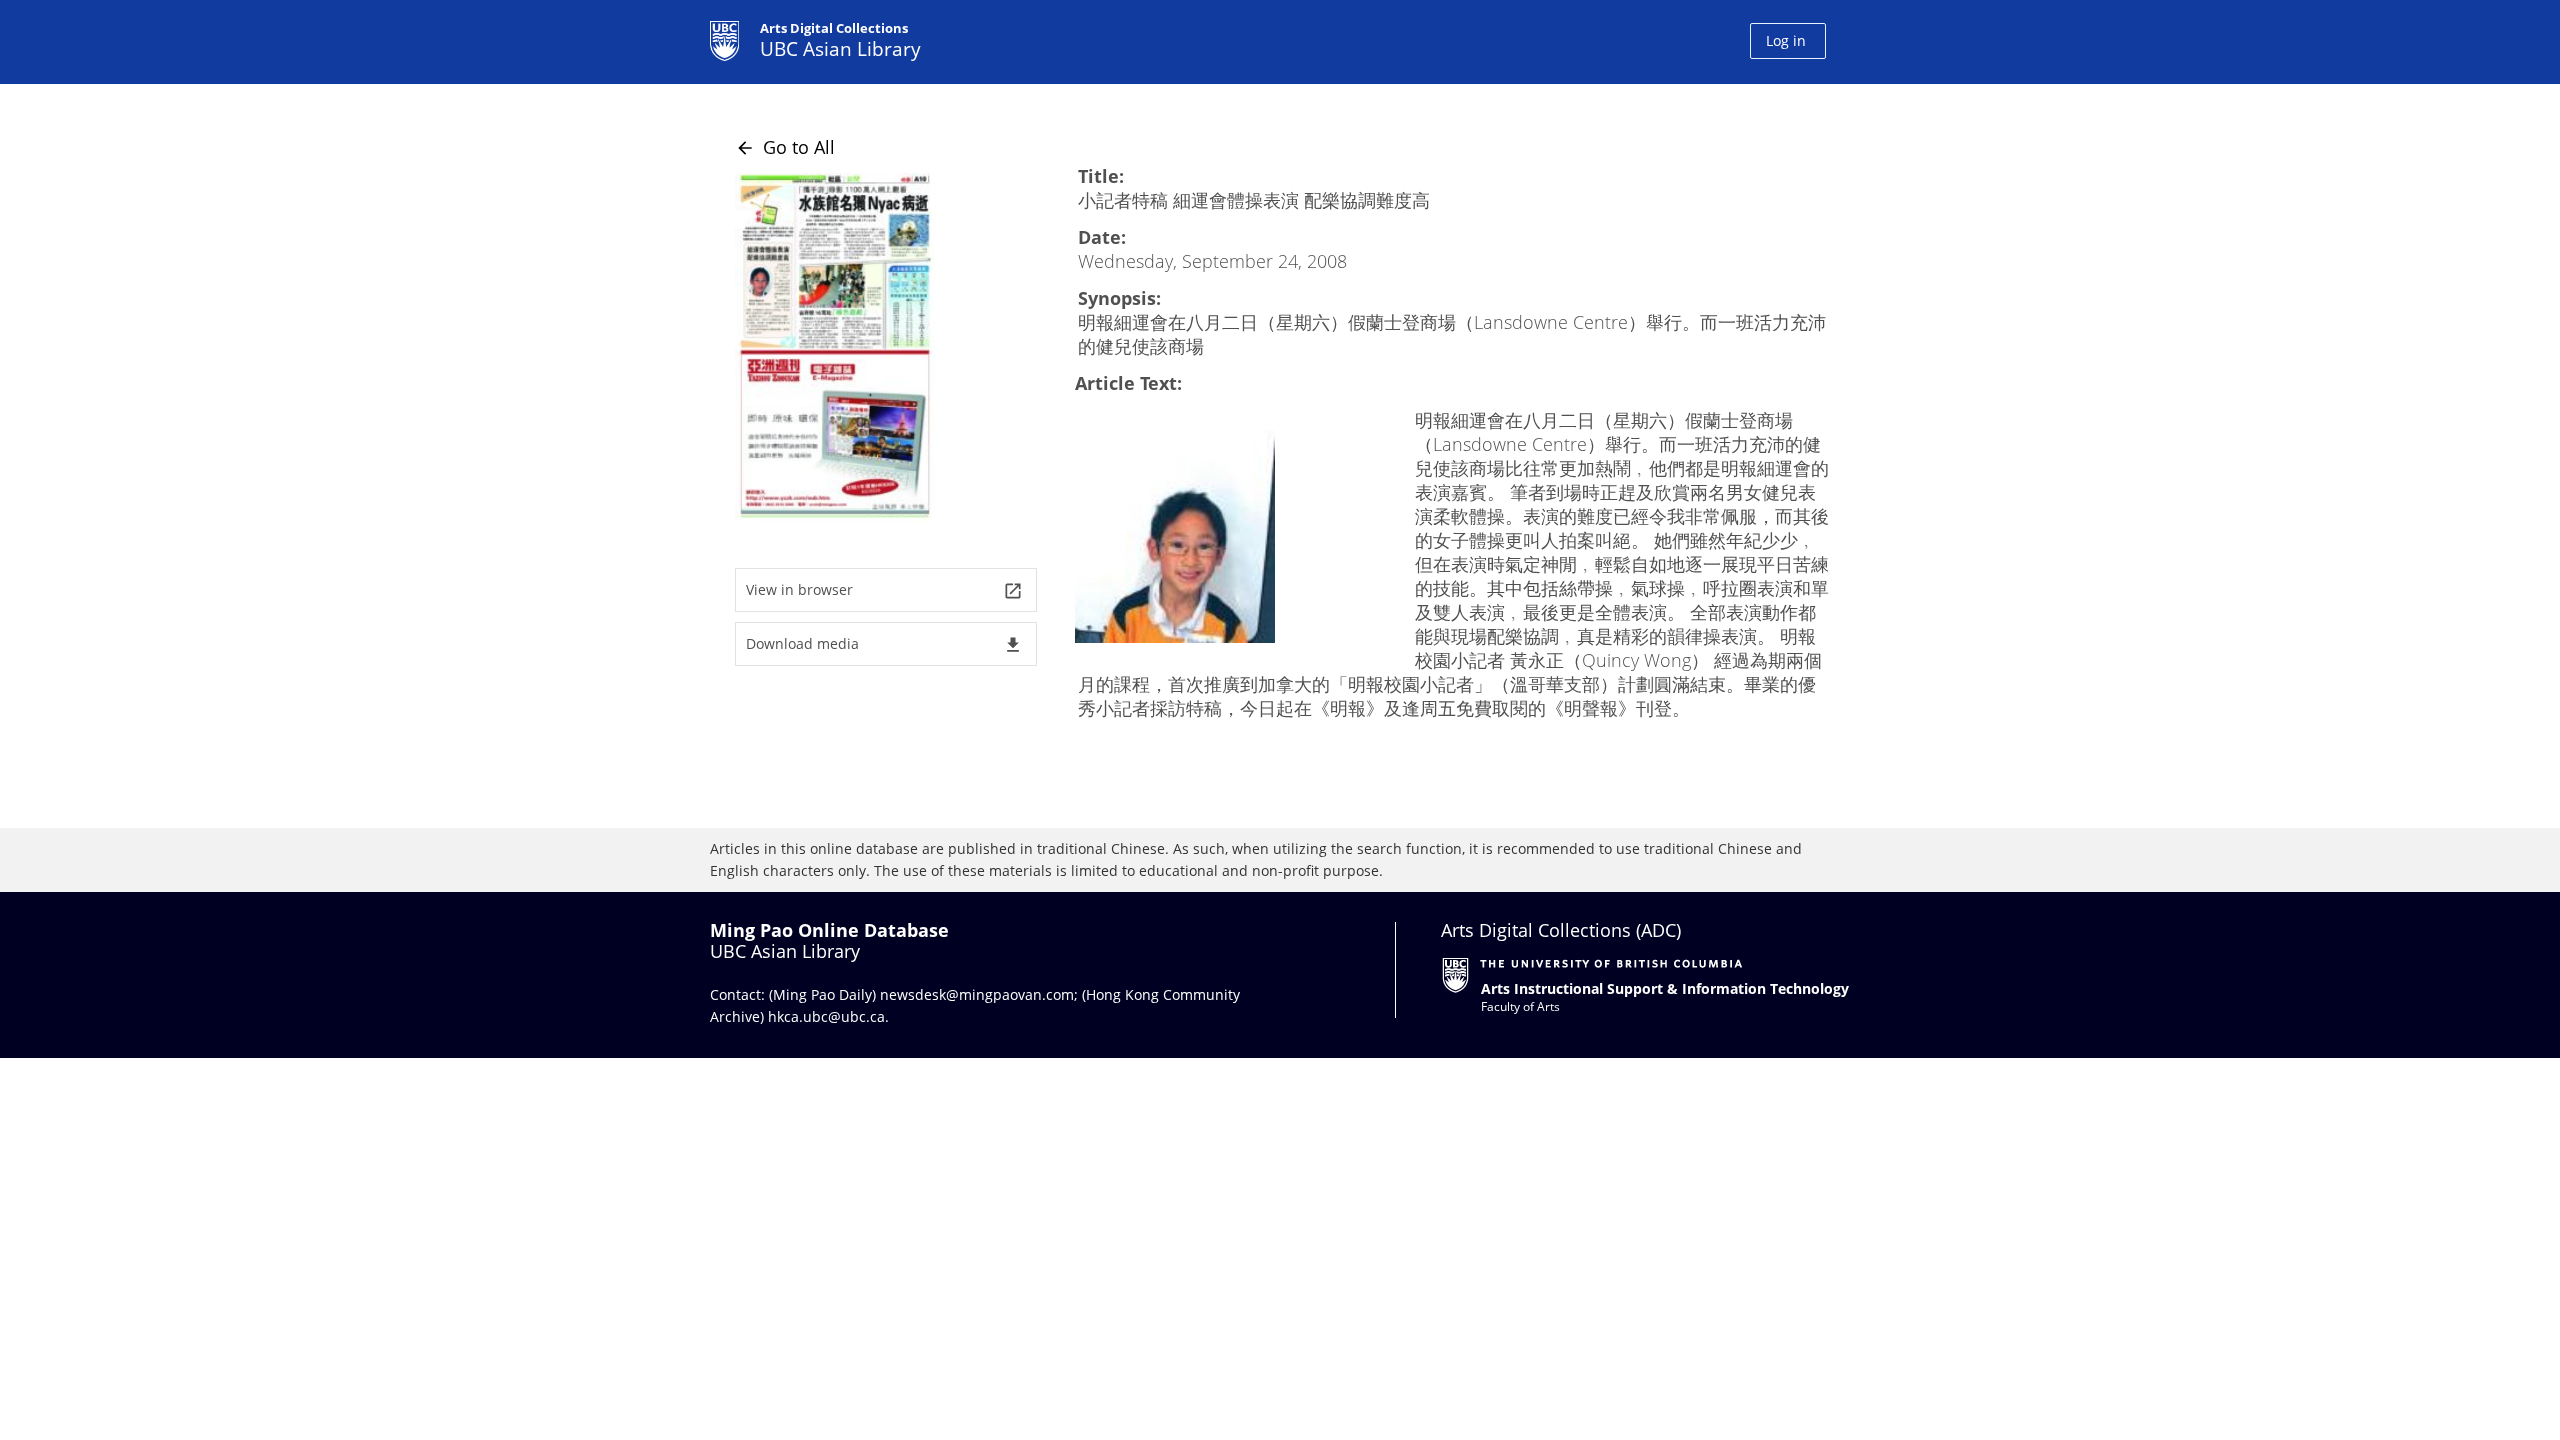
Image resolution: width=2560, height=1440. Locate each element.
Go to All (785, 147)
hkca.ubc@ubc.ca (826, 1016)
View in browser (884, 590)
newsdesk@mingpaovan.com (977, 994)
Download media (884, 644)
